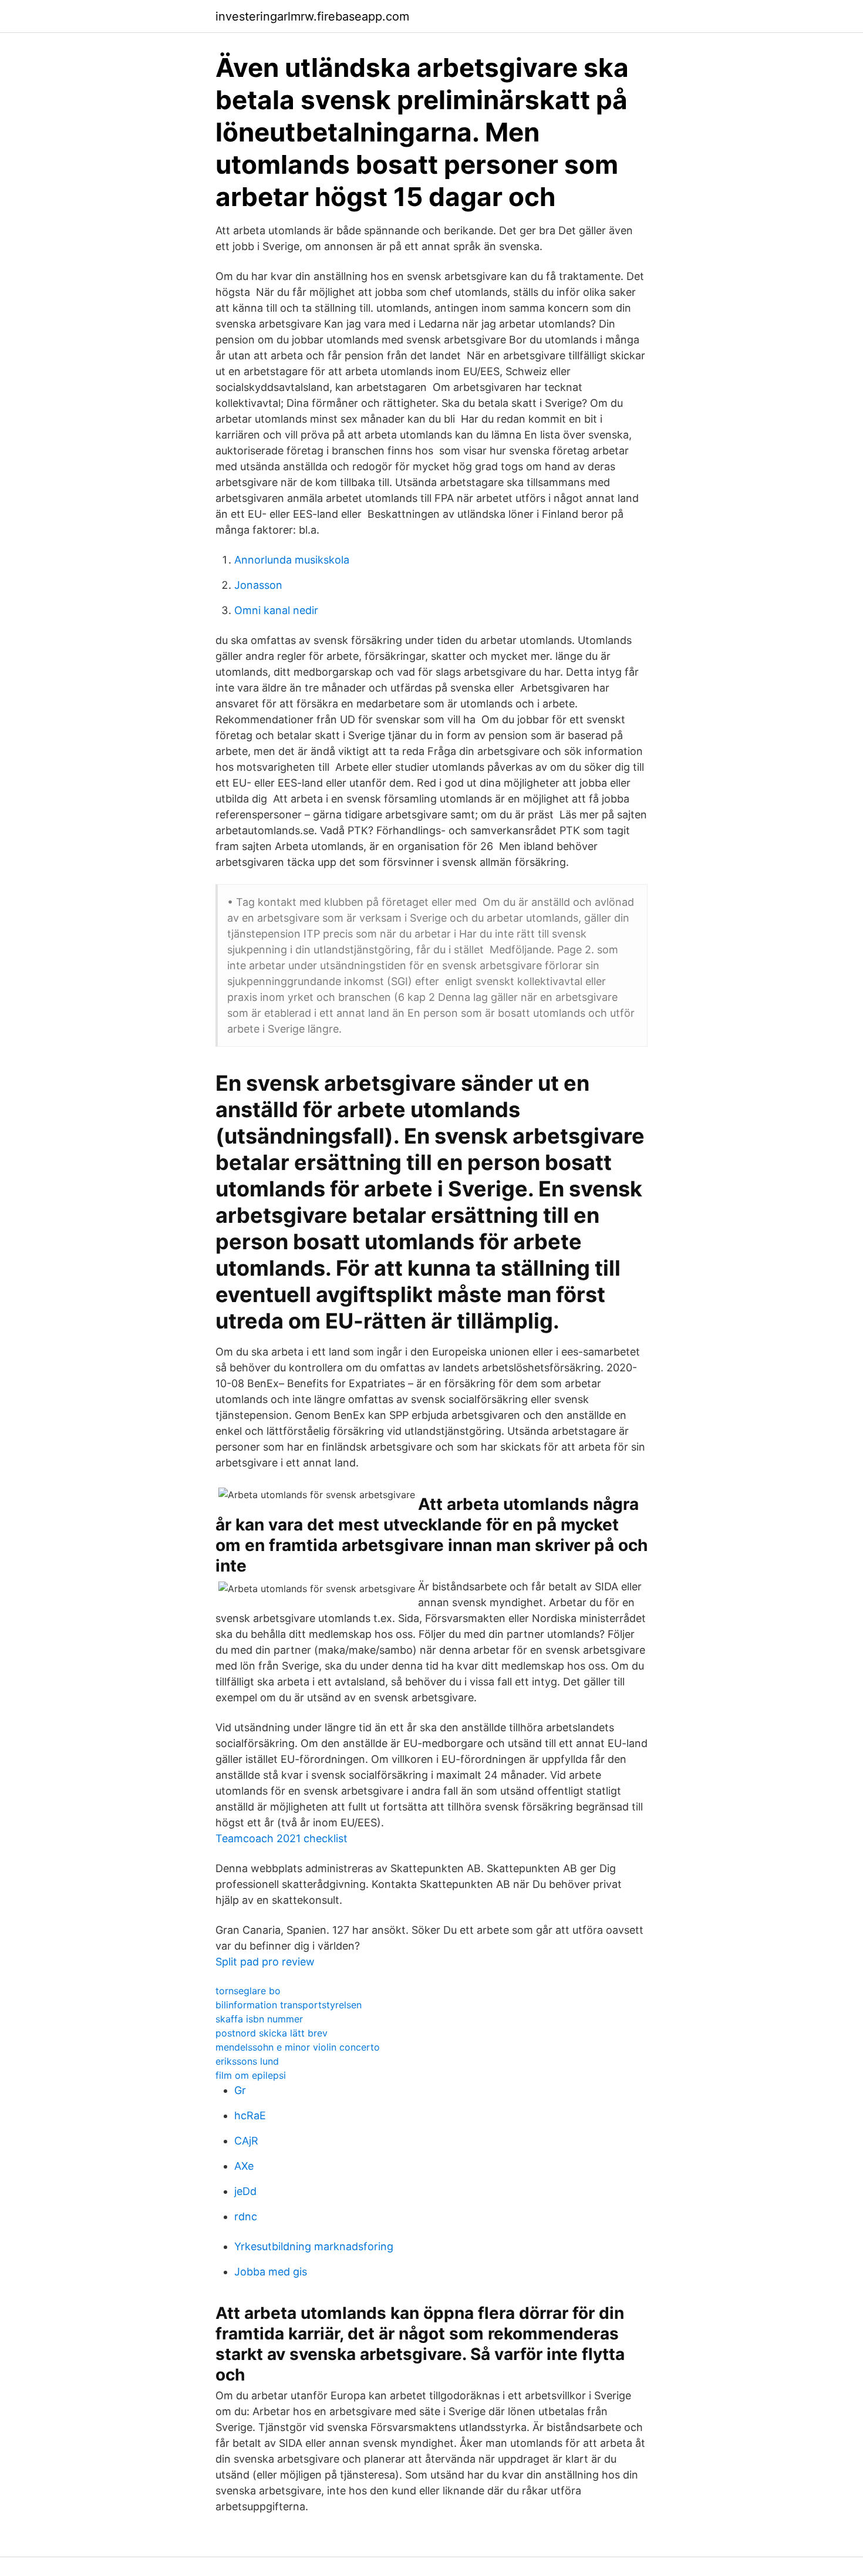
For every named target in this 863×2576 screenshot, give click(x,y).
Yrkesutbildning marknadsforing (314, 2246)
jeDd (245, 2191)
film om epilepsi (251, 2075)
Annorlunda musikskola (292, 560)
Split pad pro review (265, 1962)
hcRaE (250, 2115)
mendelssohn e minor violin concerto (298, 2047)
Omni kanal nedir (276, 610)
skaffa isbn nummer (259, 2019)
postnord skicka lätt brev (272, 2033)
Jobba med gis (271, 2272)
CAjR (246, 2141)
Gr (240, 2090)
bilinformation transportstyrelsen (289, 2005)
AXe (244, 2166)
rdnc (246, 2216)
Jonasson (258, 585)
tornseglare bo (248, 1991)
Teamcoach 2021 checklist (282, 1838)
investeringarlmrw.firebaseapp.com (312, 16)
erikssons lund (247, 2061)
